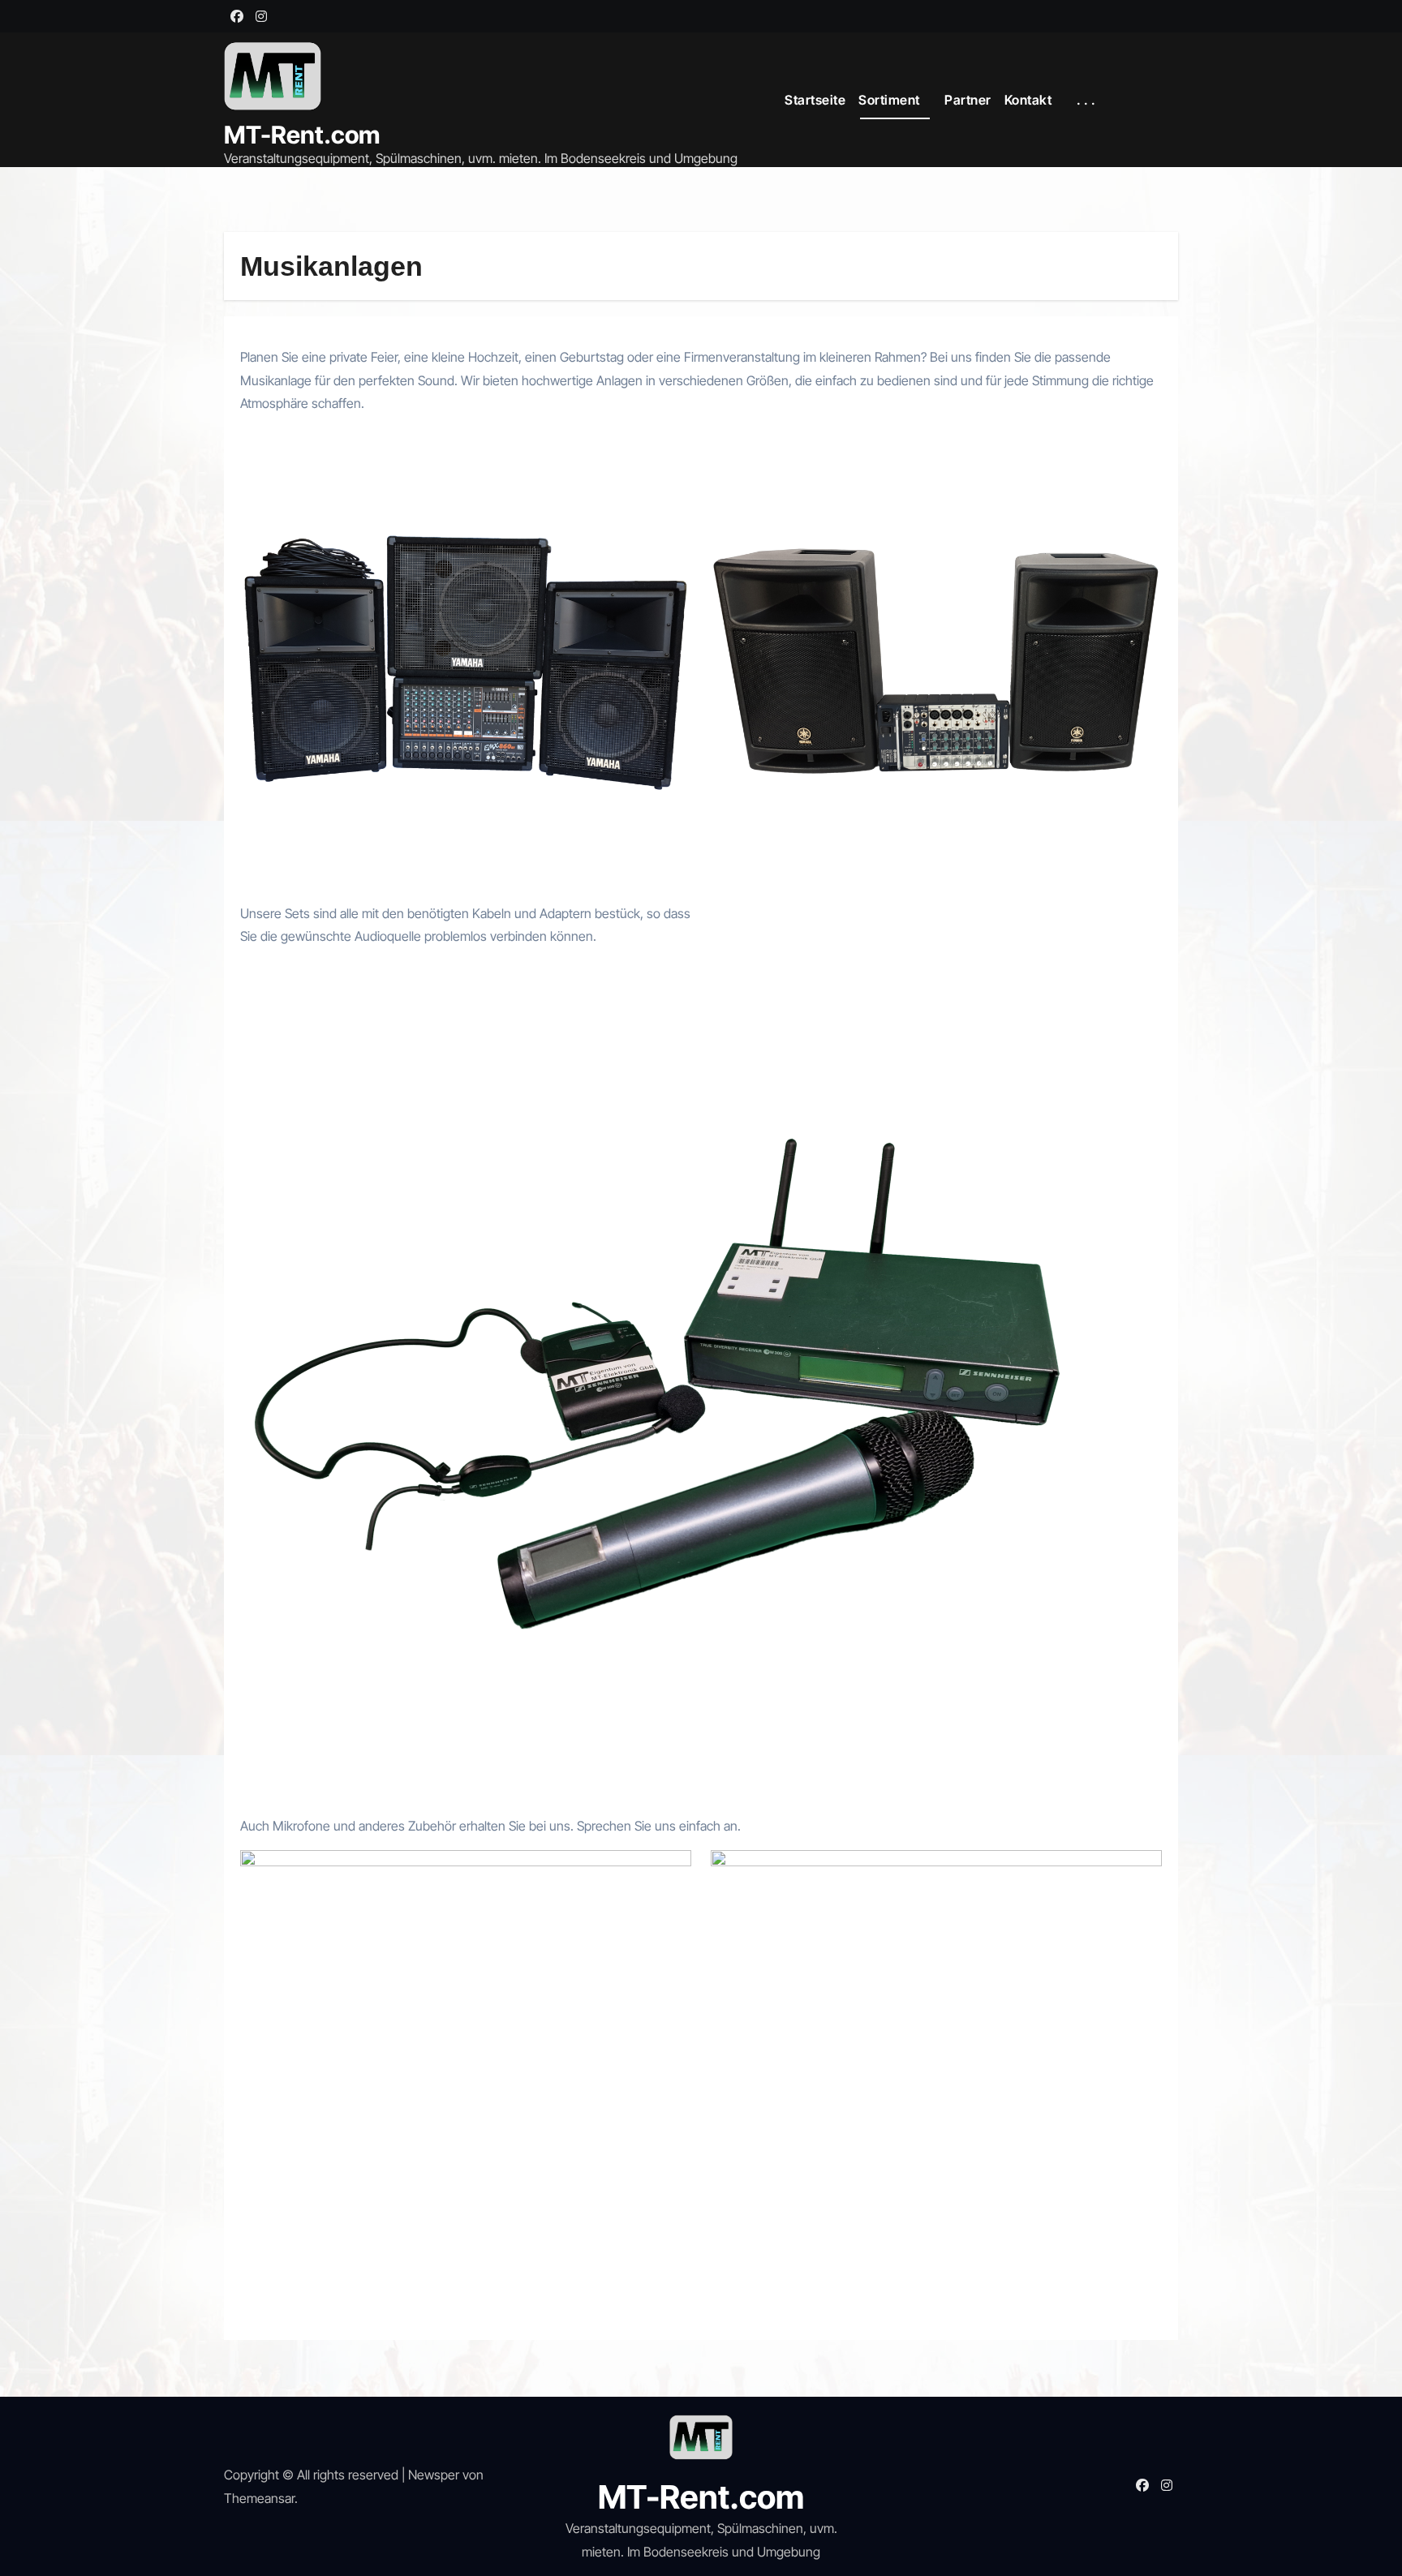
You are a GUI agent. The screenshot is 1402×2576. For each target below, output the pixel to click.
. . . (1088, 100)
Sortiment (890, 100)
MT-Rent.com (302, 135)
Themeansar (259, 2498)
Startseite (815, 100)
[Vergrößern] (670, 449)
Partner (968, 100)
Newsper (434, 2475)
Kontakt (1030, 100)
